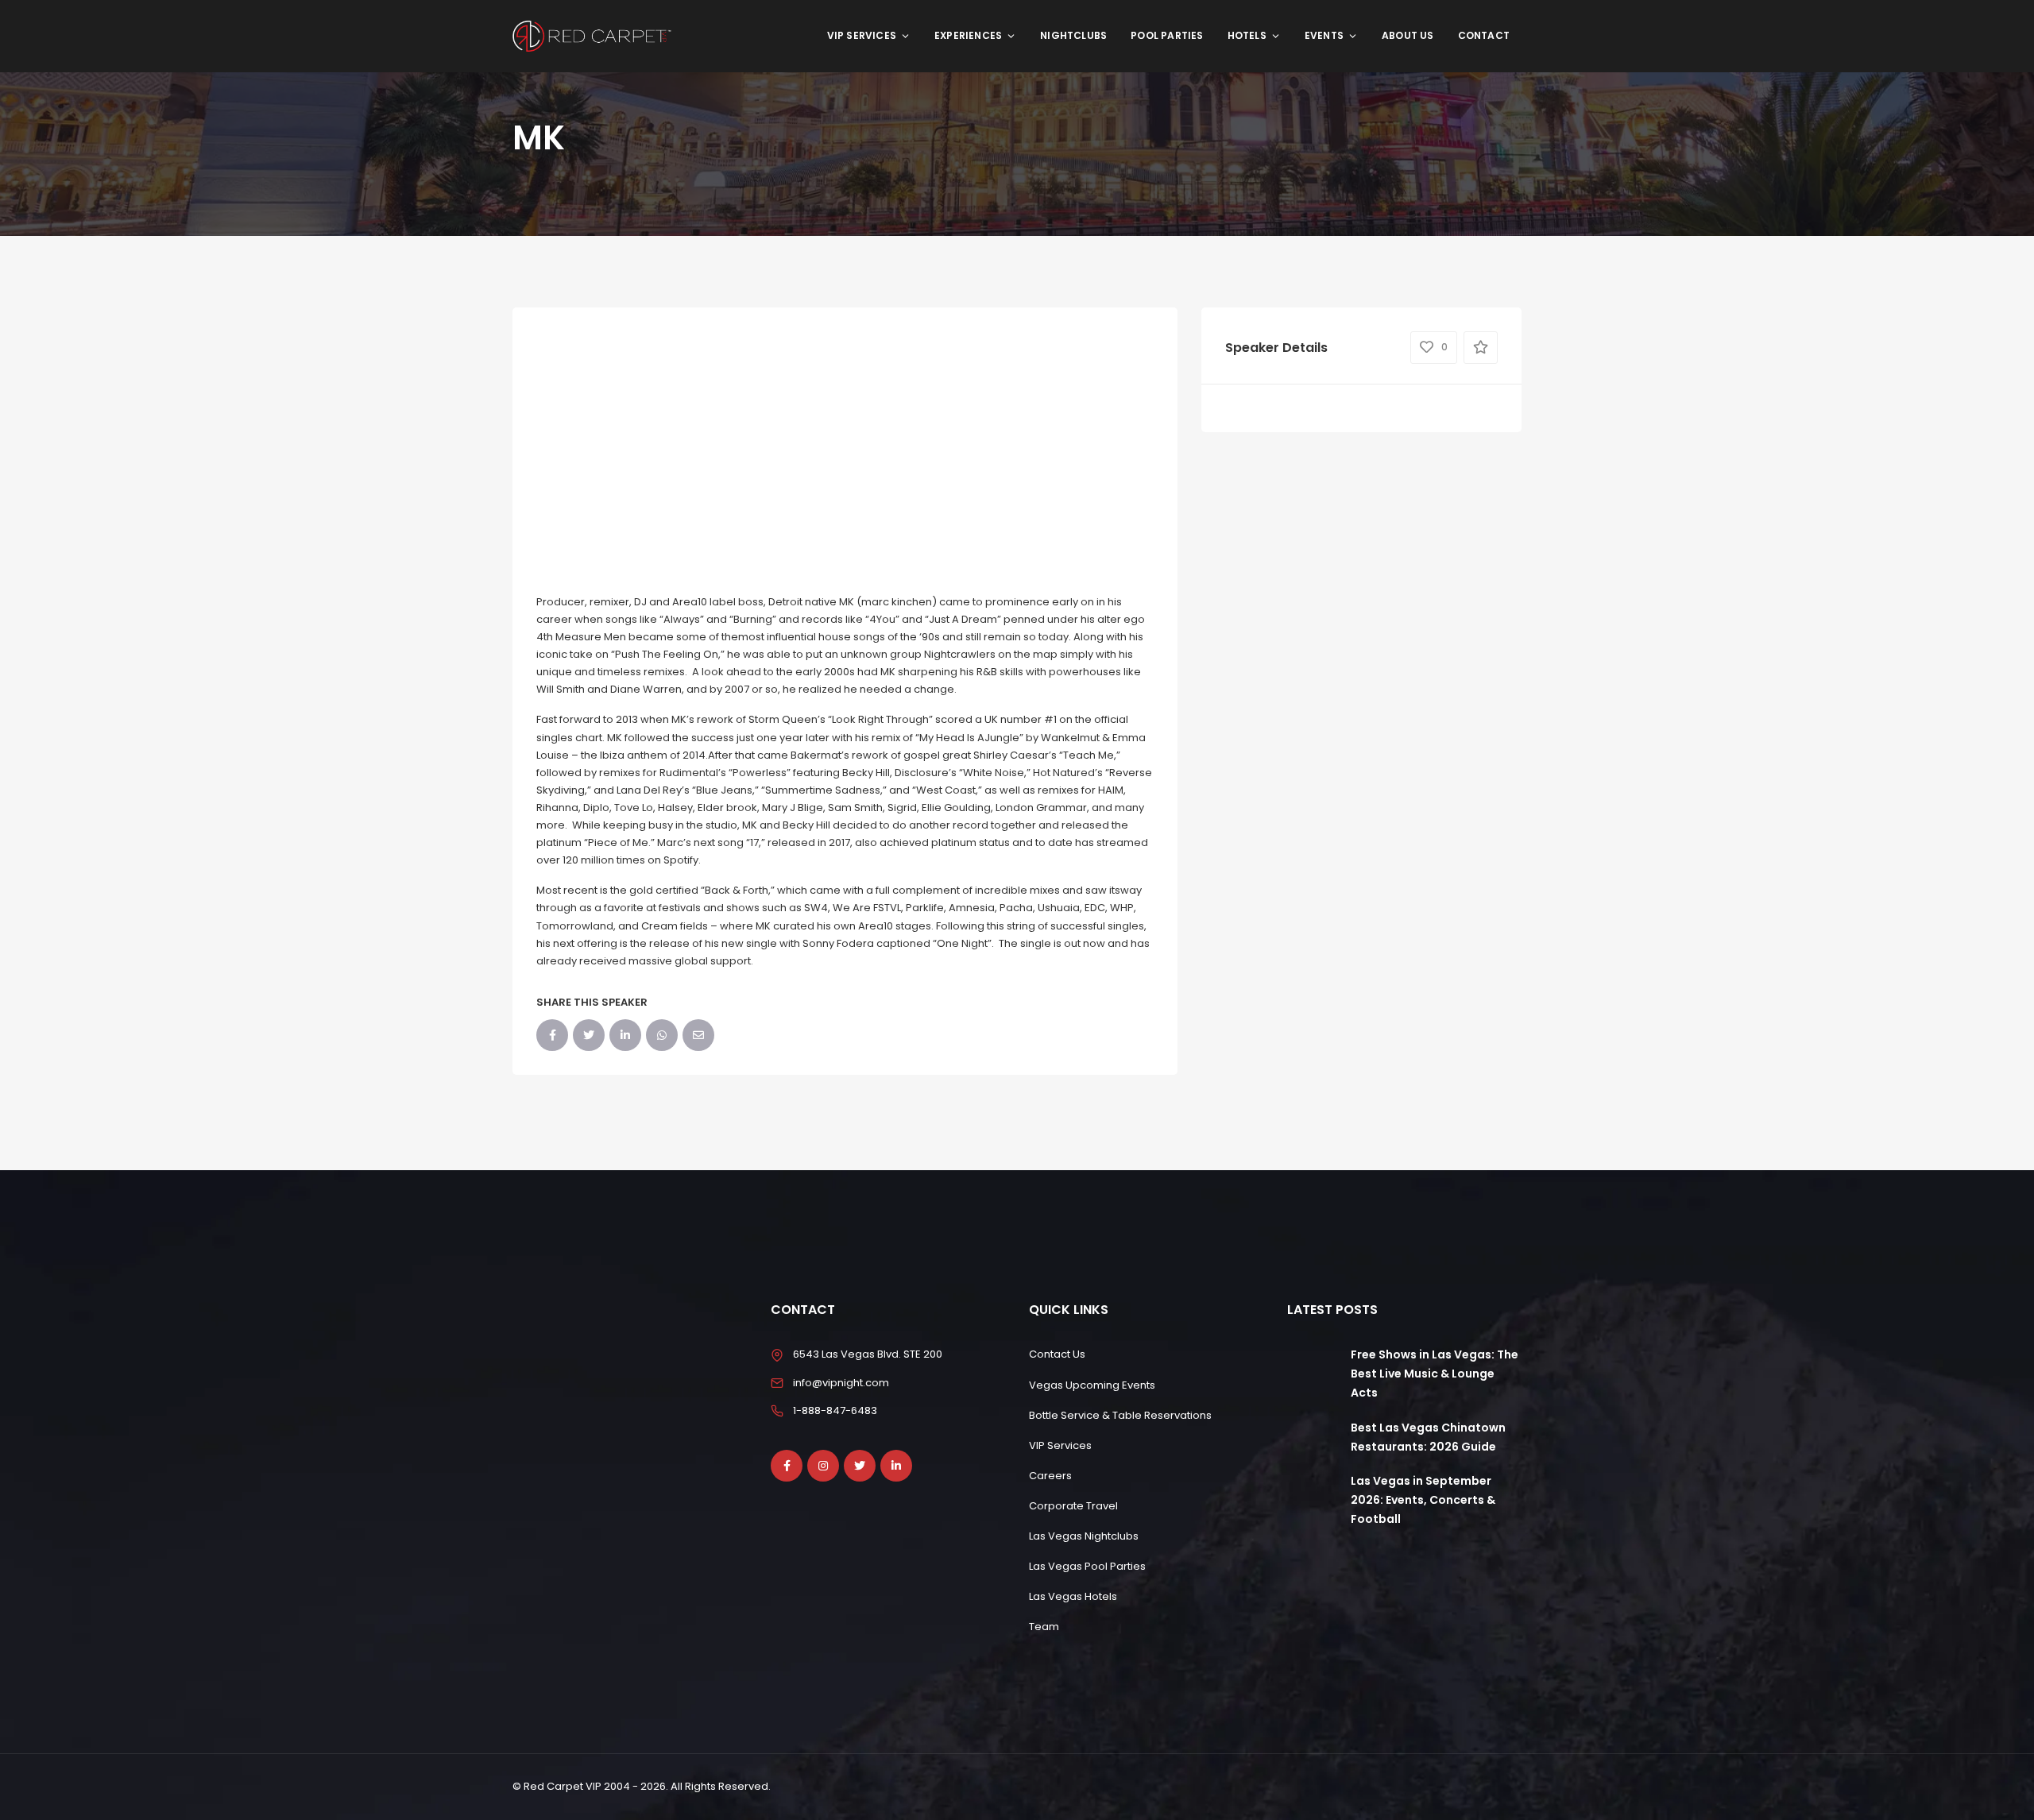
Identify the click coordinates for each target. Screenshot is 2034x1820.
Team (1044, 1627)
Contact (1484, 35)
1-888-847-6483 (835, 1410)
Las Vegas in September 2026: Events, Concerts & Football (1423, 1500)
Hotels (1247, 35)
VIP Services (862, 35)
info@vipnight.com (841, 1383)
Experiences (968, 35)
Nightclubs (1073, 35)
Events (1324, 35)
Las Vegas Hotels (1073, 1596)
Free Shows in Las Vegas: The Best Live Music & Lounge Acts (1435, 1374)
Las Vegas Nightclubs (1084, 1536)
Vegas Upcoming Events (1092, 1385)
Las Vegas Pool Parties (1087, 1566)
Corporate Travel (1073, 1506)
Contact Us (1057, 1354)
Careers (1050, 1476)
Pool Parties (1167, 35)
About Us (1408, 35)
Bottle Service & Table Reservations (1120, 1415)
